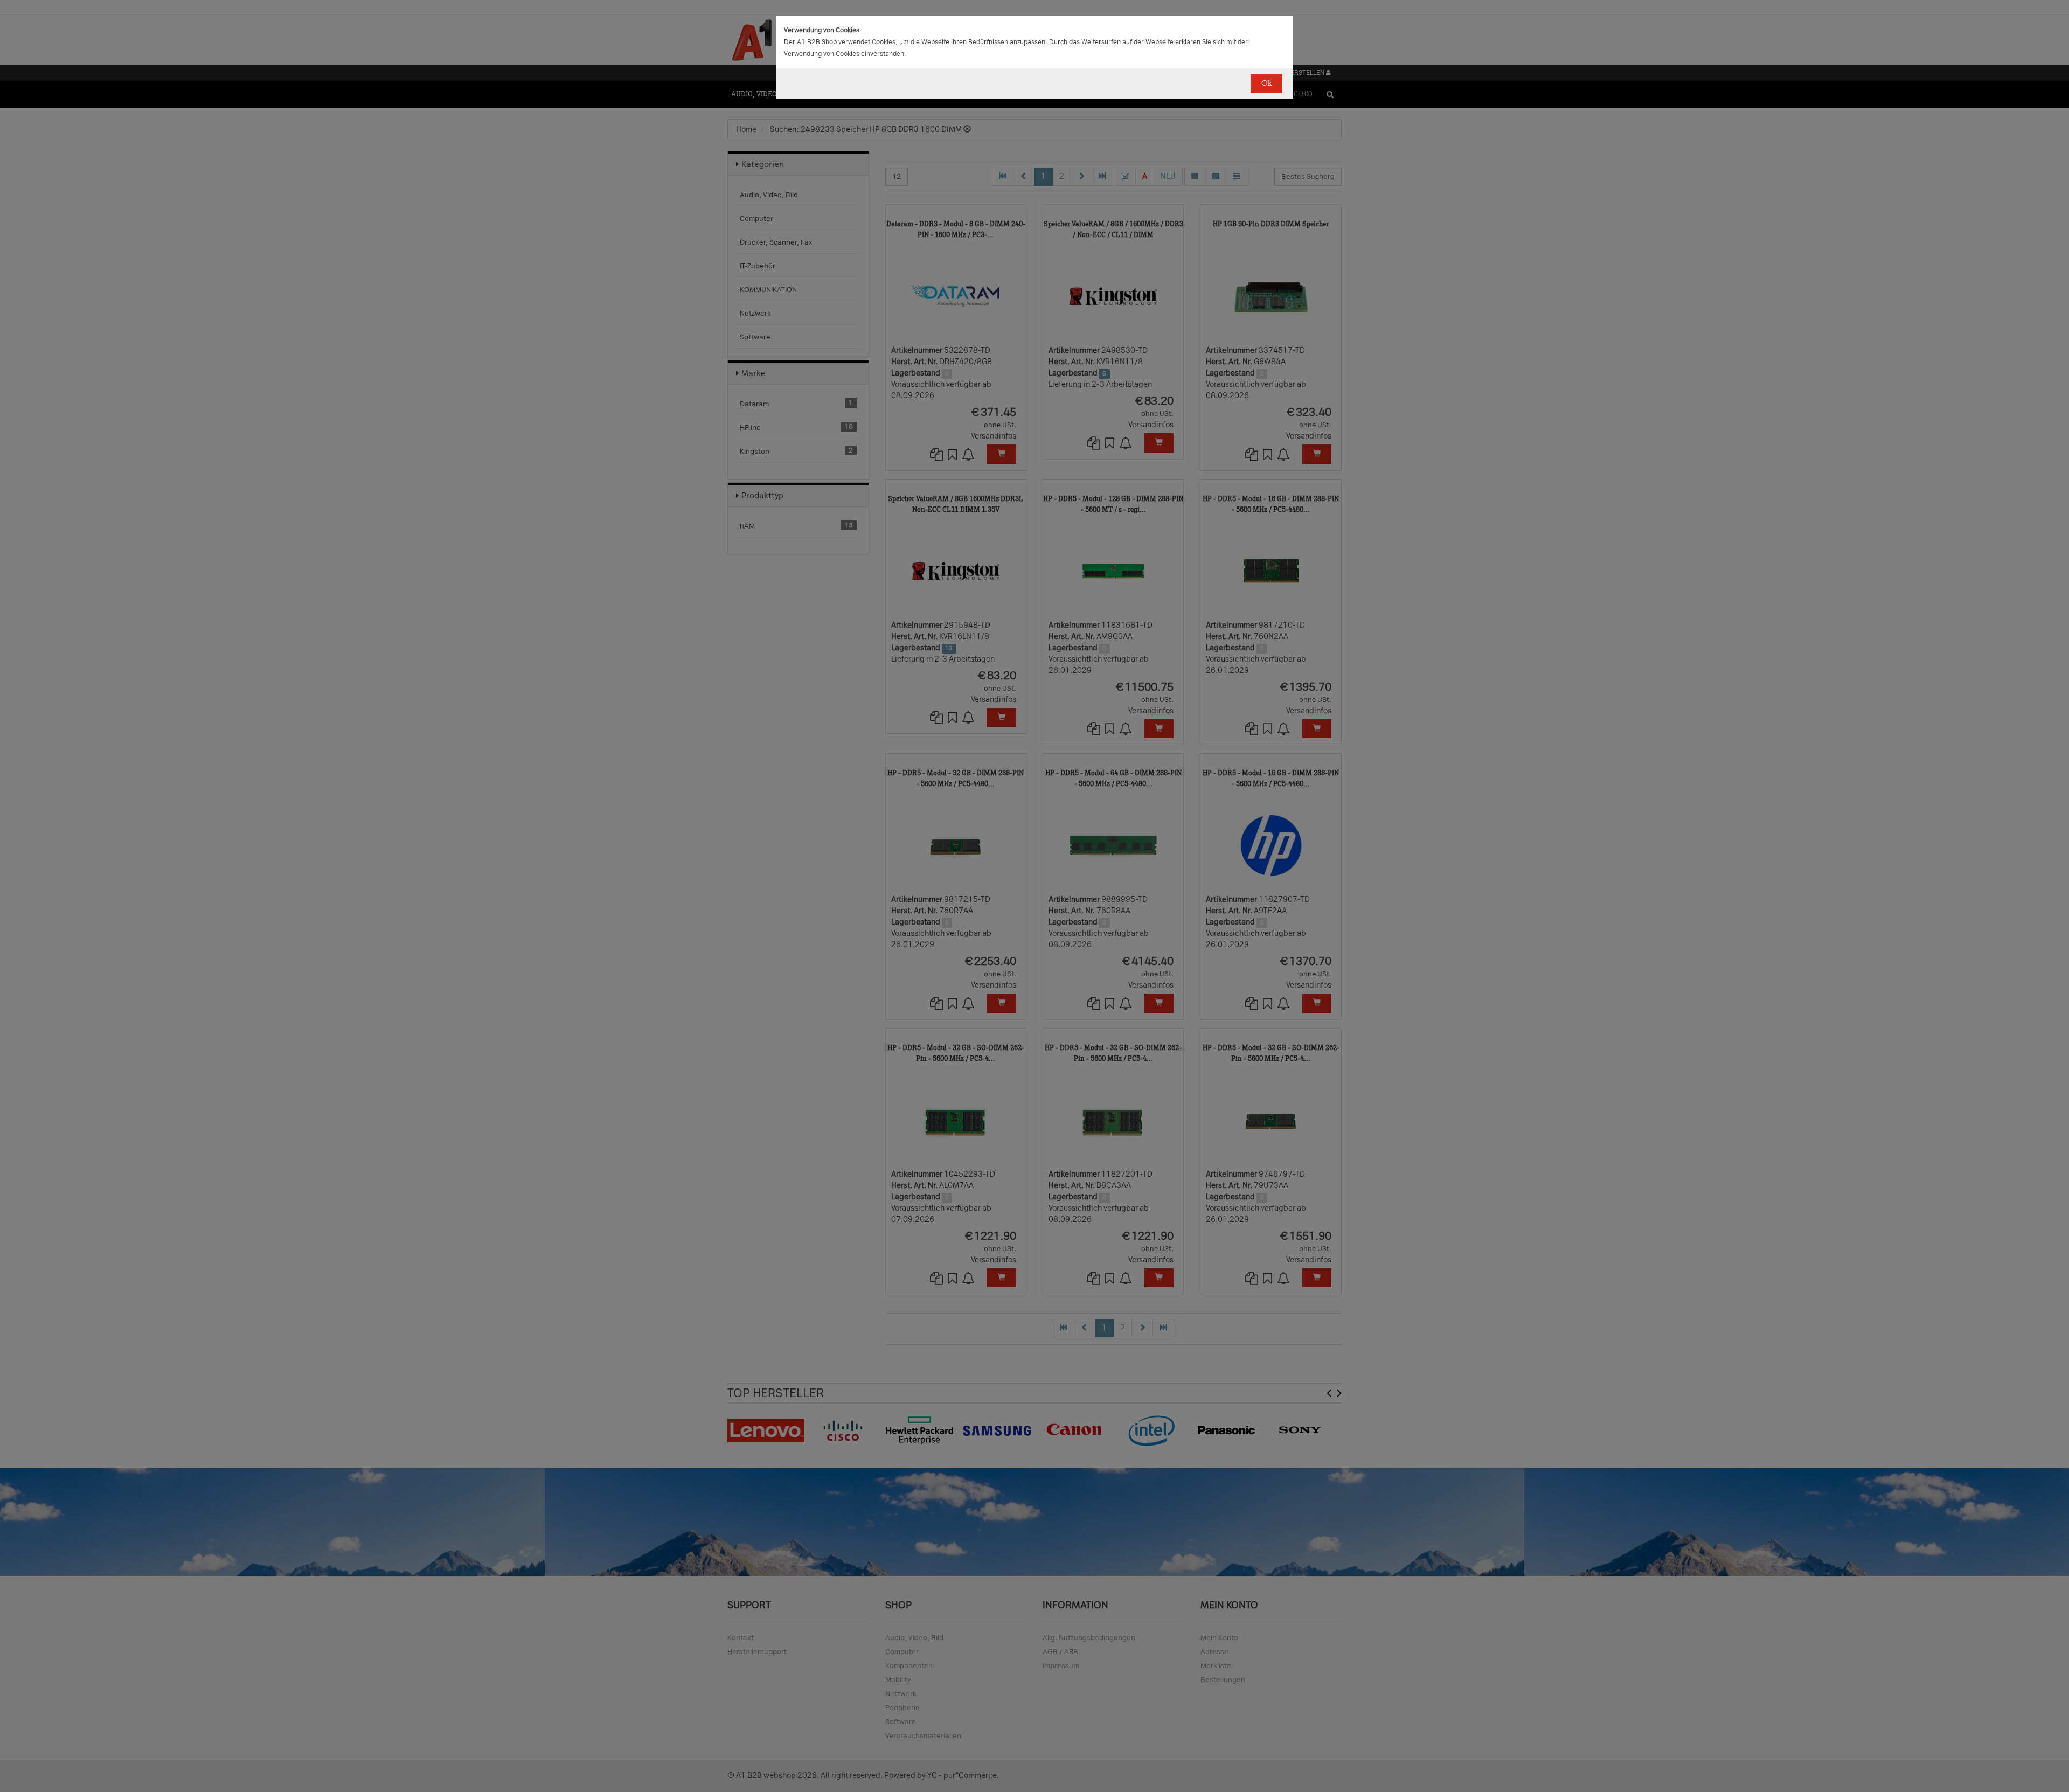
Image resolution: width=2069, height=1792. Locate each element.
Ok (1266, 83)
